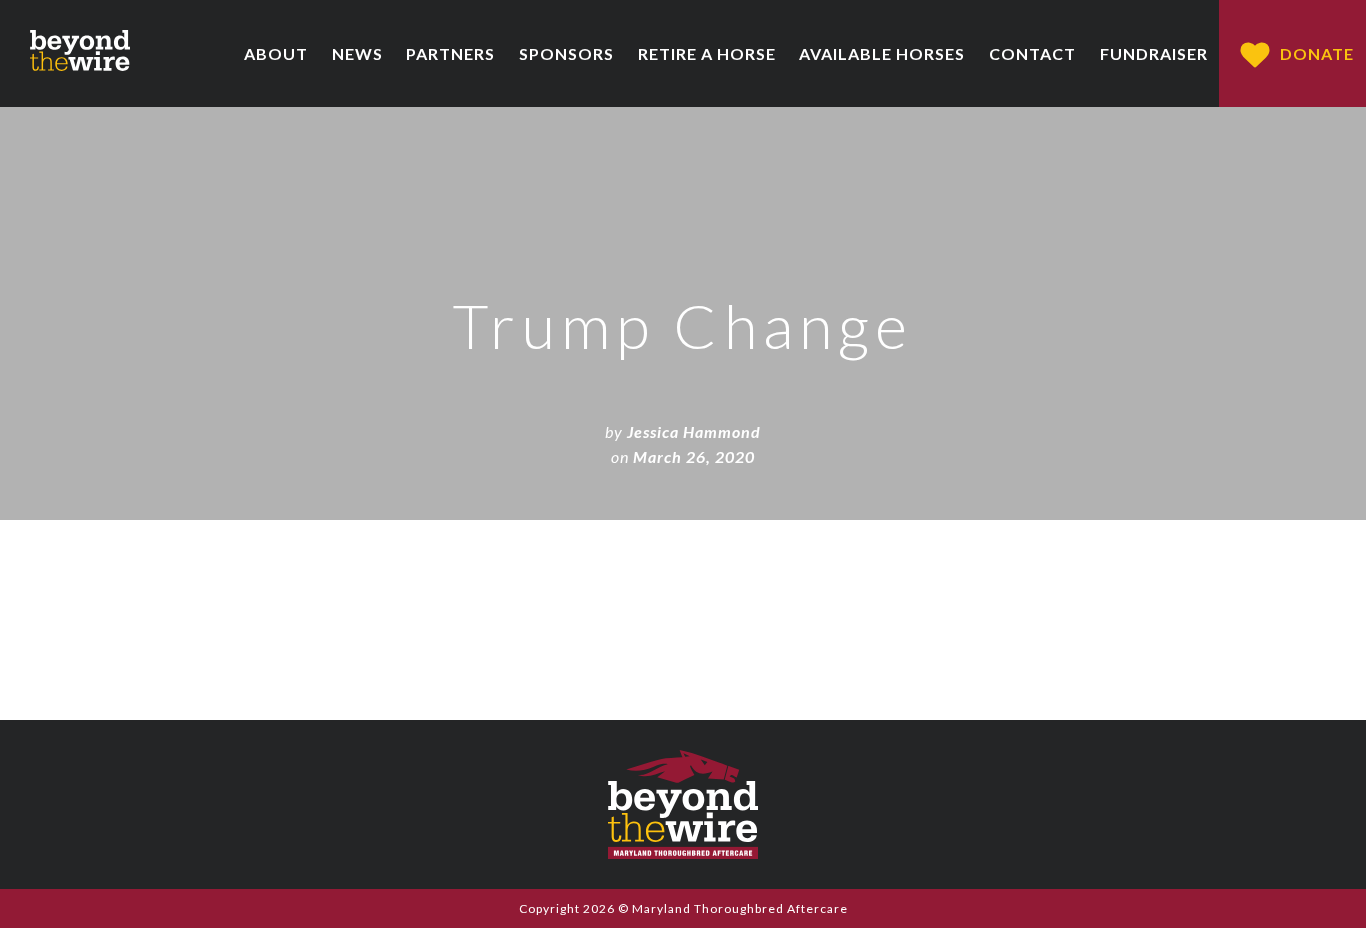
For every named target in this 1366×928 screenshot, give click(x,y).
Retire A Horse (707, 53)
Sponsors (566, 53)
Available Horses (882, 53)
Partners (450, 53)
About (276, 53)
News (357, 53)
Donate (1317, 53)
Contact (1032, 53)
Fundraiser (1154, 53)
